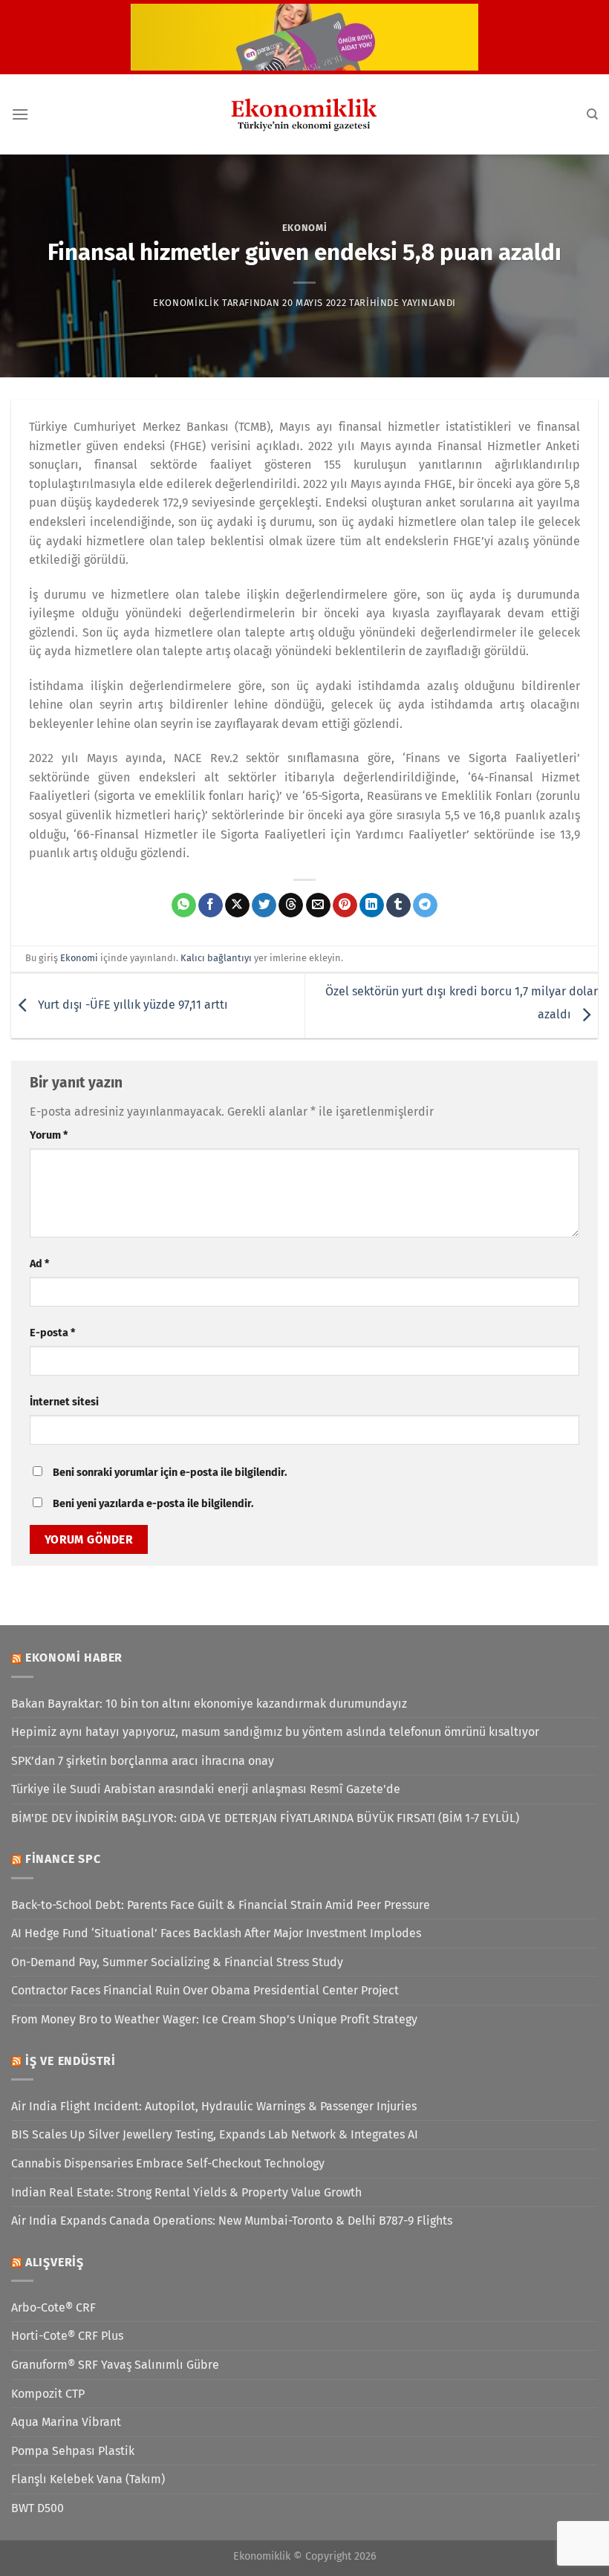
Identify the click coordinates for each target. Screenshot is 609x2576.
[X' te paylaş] (237, 905)
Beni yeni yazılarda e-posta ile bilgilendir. (153, 1504)
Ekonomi (305, 228)
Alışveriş (55, 2262)
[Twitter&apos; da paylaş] (264, 905)
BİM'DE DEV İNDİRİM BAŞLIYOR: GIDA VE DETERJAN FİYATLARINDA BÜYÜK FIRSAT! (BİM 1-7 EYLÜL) (265, 1818)
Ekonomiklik (186, 303)
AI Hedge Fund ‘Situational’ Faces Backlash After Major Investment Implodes (216, 1933)
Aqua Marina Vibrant (66, 2422)
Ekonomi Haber (74, 1658)
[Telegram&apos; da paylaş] (425, 905)
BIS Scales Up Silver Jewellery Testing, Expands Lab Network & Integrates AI (215, 2134)
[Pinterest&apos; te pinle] (345, 905)
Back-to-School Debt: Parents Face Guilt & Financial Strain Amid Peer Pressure (221, 1905)
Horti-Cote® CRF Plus (67, 2336)
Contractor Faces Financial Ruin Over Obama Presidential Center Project (205, 1990)
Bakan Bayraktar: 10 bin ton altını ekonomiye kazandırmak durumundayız (209, 1704)
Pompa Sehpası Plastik (73, 2451)
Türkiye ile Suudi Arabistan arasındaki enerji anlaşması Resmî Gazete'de (206, 1789)
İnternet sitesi (64, 1402)
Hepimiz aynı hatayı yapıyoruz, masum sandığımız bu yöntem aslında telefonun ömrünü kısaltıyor (275, 1732)
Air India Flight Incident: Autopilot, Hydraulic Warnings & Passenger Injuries (214, 2106)
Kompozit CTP (48, 2394)
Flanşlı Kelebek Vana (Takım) (88, 2479)
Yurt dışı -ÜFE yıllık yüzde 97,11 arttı (131, 1005)
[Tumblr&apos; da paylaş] (398, 905)
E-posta (52, 1333)
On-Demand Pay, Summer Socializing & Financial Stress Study (177, 1962)
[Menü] (20, 114)
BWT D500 (38, 2508)
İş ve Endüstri (71, 2061)
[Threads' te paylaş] (291, 905)
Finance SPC (63, 1859)
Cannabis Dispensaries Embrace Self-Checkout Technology (168, 2163)
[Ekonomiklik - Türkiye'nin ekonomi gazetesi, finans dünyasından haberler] (304, 114)
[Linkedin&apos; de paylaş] (372, 905)
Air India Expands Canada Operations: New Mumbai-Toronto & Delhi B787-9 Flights (232, 2221)
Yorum (49, 1135)
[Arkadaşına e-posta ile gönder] (318, 905)
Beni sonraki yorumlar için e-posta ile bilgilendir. (170, 1473)
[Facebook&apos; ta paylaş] (211, 905)
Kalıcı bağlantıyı (216, 958)
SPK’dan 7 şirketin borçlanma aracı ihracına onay (143, 1761)
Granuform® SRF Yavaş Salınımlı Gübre (115, 2365)
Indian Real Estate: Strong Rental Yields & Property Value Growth (186, 2192)
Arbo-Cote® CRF (53, 2307)
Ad (39, 1264)
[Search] (592, 114)
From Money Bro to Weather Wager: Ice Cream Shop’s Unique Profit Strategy (214, 2019)
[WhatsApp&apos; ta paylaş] (184, 905)
